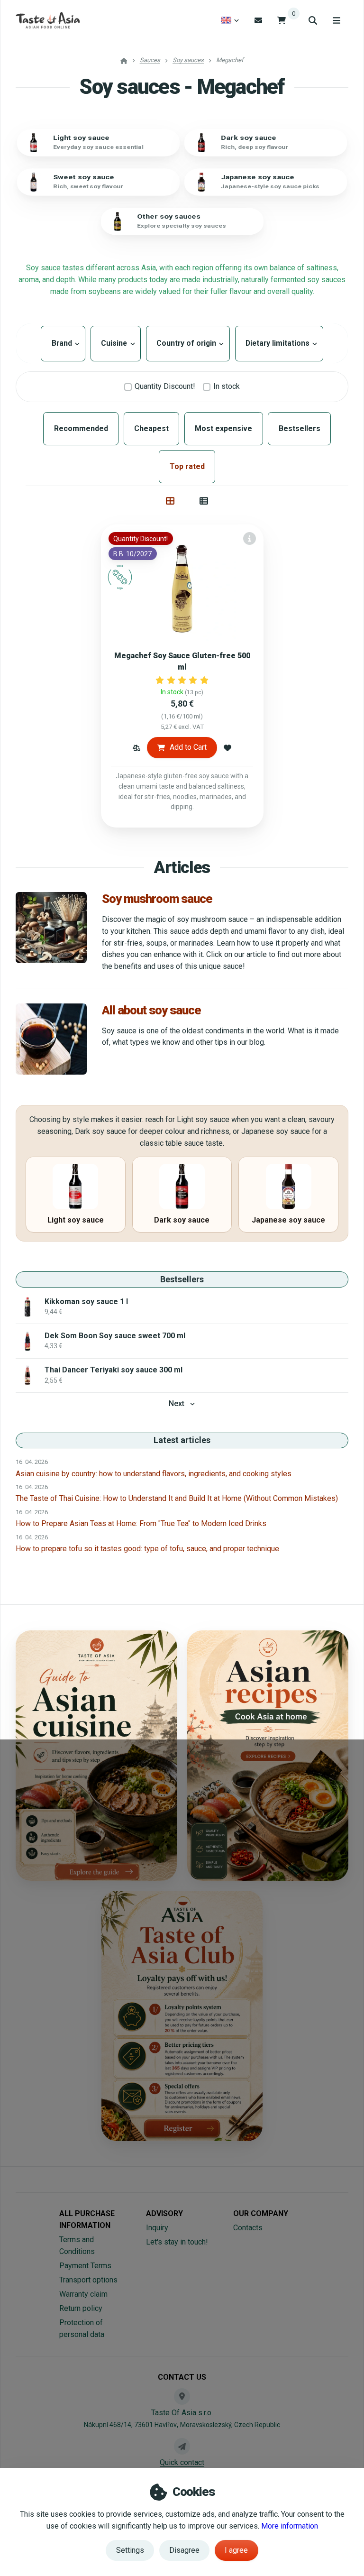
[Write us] (182, 2446)
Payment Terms (85, 2266)
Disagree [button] (184, 2550)
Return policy (81, 2308)
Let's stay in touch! (177, 2242)
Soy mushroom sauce (157, 899)
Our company (261, 2213)
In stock (227, 386)
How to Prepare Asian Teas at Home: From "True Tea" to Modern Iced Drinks (141, 1523)
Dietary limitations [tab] (279, 343)
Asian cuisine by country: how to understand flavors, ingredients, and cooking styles (154, 1474)
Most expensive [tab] (223, 428)
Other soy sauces (169, 216)
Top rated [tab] (187, 466)
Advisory (164, 2213)
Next (177, 1403)
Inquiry (157, 2228)
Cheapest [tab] (151, 428)
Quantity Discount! (165, 386)
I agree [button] (236, 2550)
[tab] (170, 501)
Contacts (248, 2228)
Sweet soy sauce (84, 177)
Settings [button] (130, 2550)
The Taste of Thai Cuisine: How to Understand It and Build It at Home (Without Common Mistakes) (177, 1498)
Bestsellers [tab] (300, 428)
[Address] (182, 2396)
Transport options (88, 2280)
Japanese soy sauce (258, 177)
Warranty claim (83, 2294)
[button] (136, 747)
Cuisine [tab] (116, 343)
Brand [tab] (63, 343)
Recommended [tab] (81, 428)
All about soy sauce (151, 1010)
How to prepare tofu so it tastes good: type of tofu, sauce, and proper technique (147, 1549)
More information (290, 2526)
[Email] (258, 20)
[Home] (48, 20)
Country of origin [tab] (188, 343)
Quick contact (182, 2462)
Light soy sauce (81, 138)
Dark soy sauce (249, 138)
